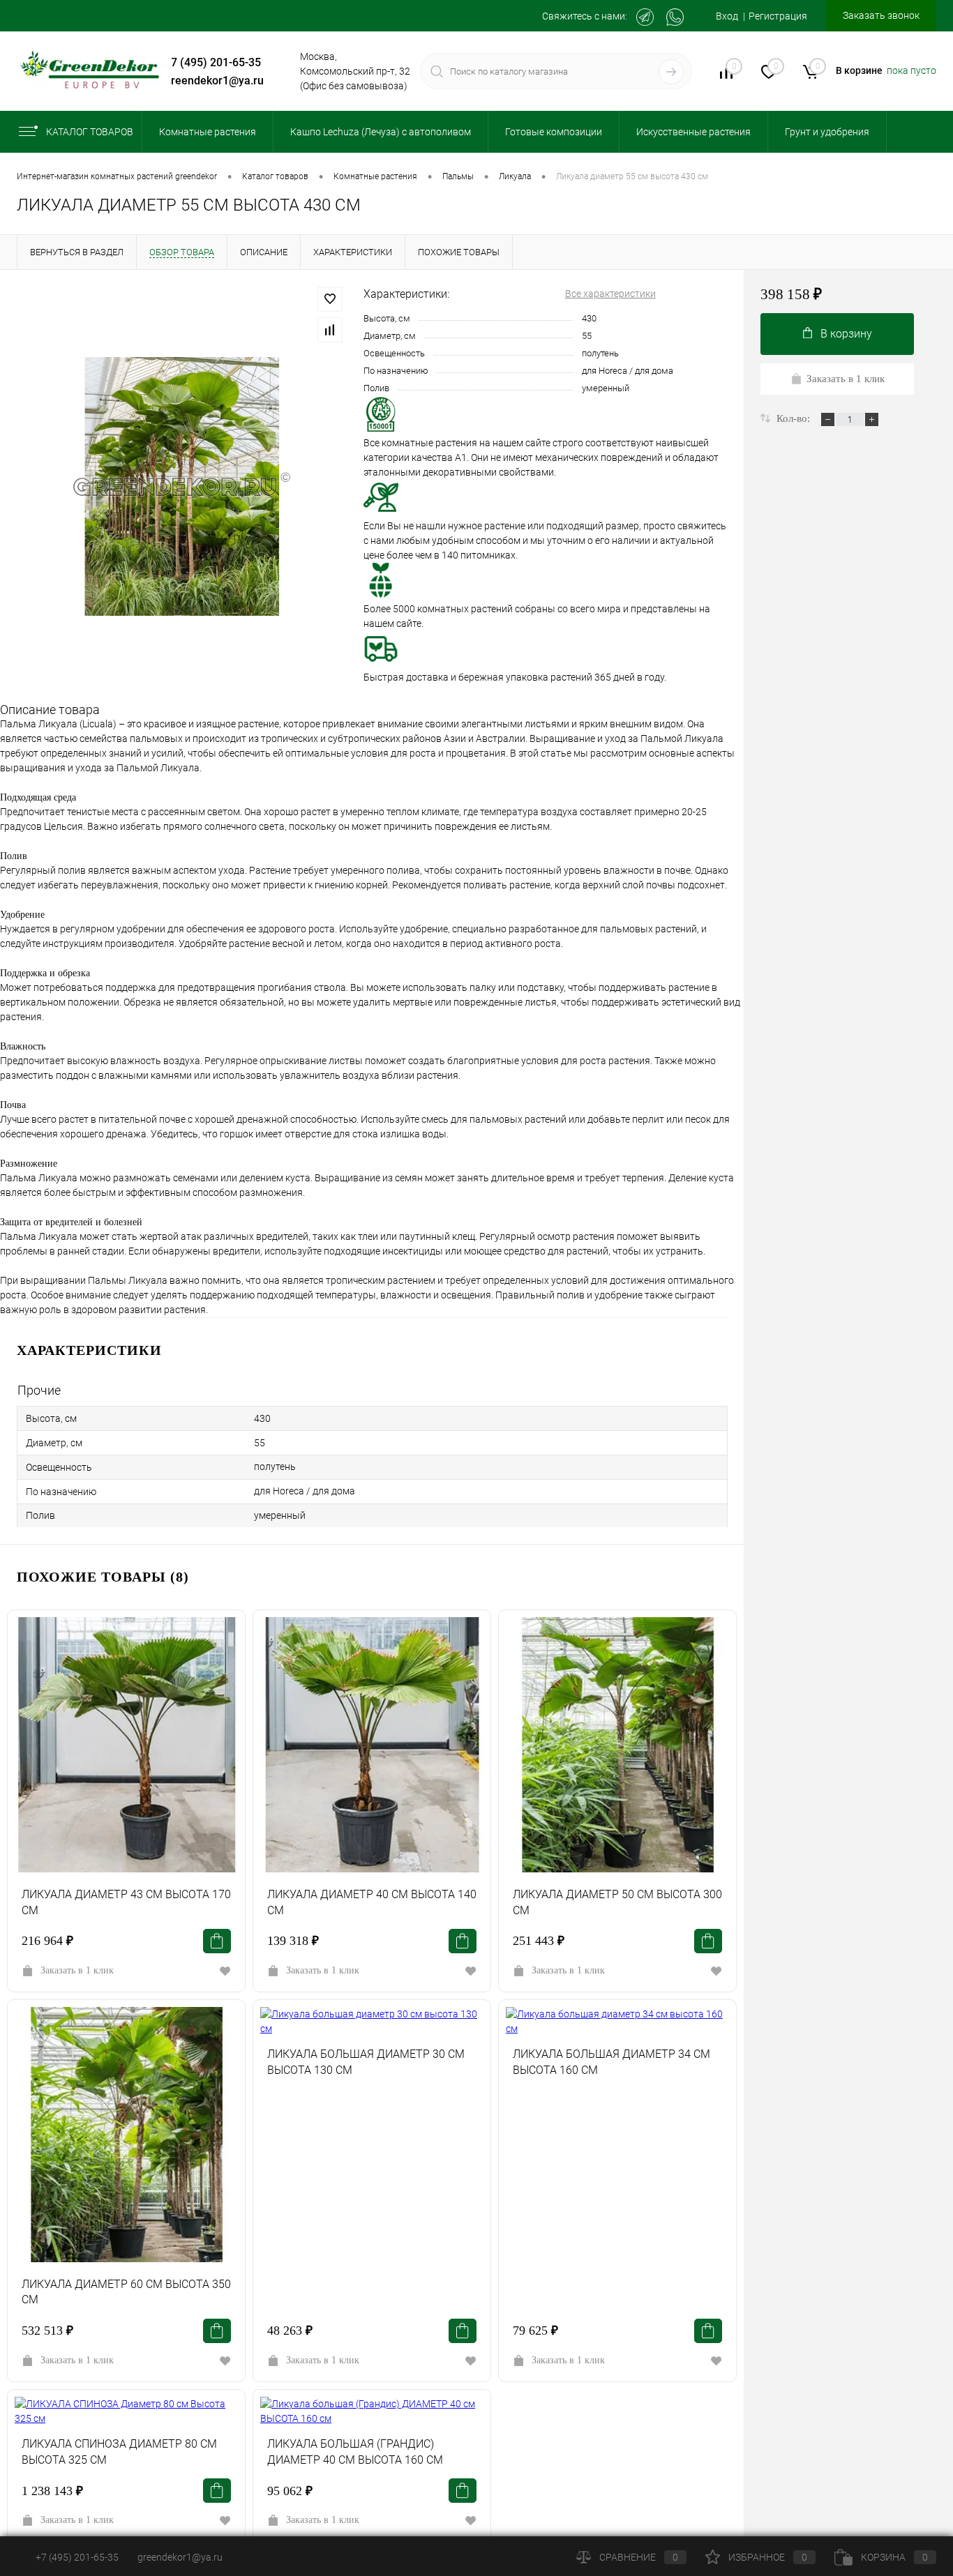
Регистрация (778, 16)
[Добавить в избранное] (330, 299)
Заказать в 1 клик (77, 1970)
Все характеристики (610, 294)
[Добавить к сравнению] (330, 330)
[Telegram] (645, 17)
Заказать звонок (881, 15)
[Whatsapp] (675, 17)
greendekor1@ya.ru (214, 81)
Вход (727, 16)
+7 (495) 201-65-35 (213, 62)
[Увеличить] (182, 486)
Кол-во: (795, 418)
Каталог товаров (90, 132)
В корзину (846, 334)
